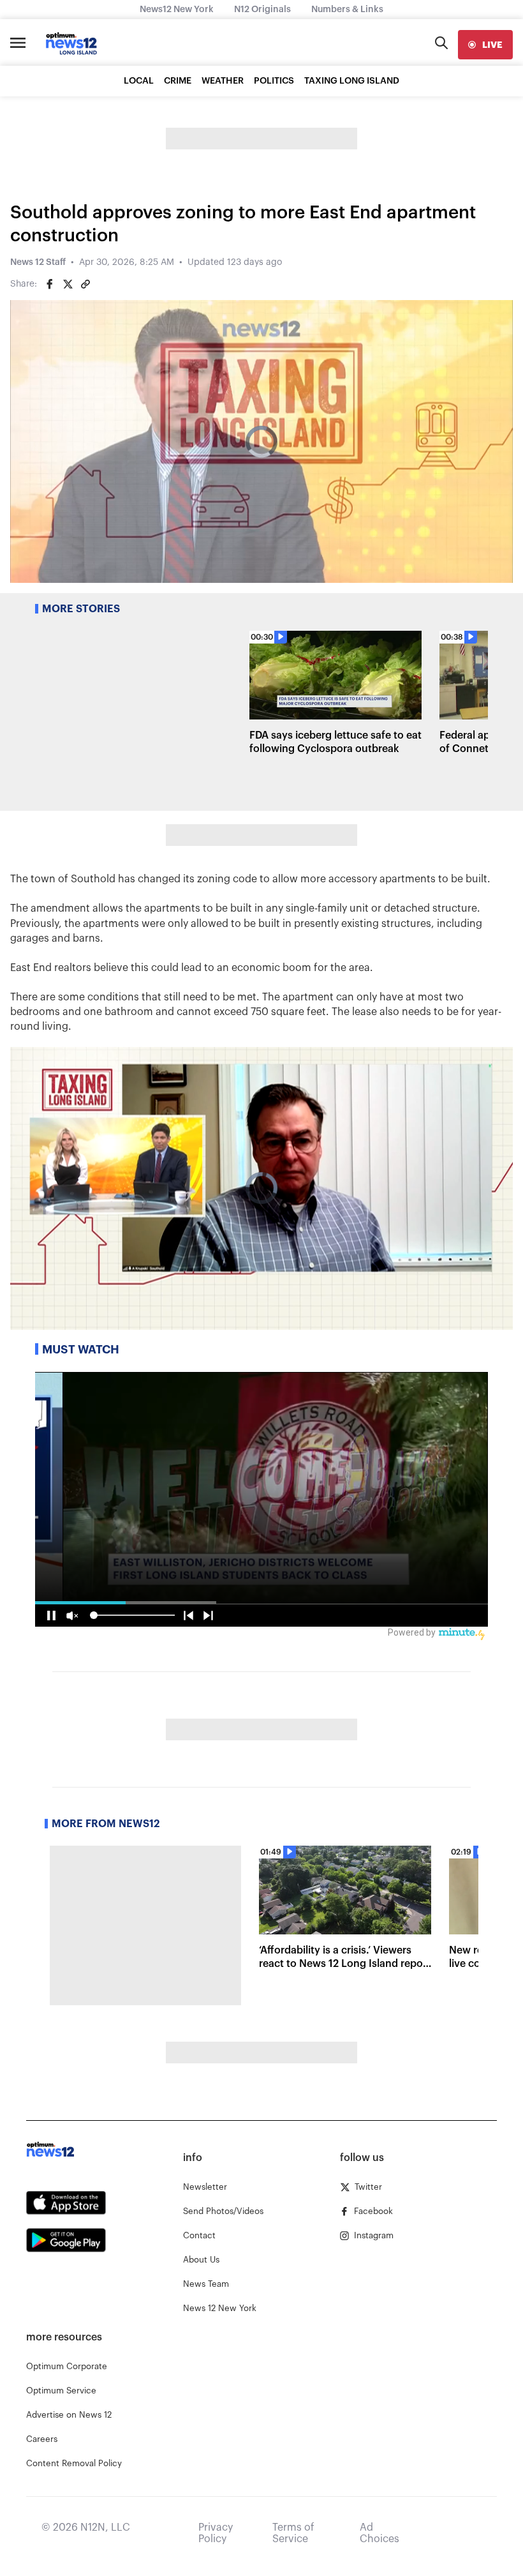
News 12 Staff (38, 262)
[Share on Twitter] (68, 284)
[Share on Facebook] (50, 284)
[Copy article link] (85, 284)
